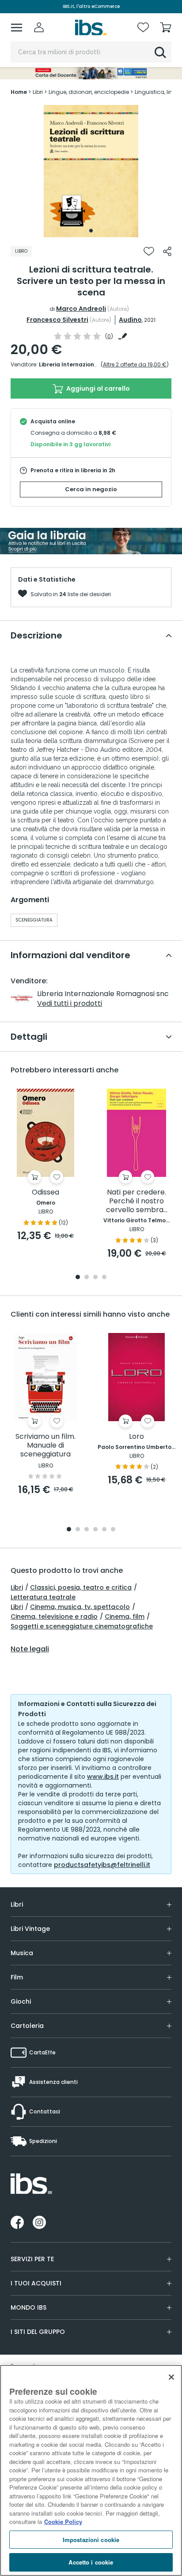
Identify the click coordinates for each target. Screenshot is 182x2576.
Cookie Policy (63, 2522)
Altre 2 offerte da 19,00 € (135, 364)
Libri (17, 1587)
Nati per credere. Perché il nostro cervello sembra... (137, 1201)
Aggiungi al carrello (97, 388)
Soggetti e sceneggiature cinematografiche (82, 1626)
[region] (91, 2470)
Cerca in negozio (91, 489)
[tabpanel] (91, 171)
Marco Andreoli (81, 309)
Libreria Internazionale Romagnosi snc (93, 364)
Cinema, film (125, 1617)
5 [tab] (104, 1530)
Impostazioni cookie (91, 2540)
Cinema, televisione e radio (54, 1617)
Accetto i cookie (91, 2562)
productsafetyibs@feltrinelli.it (102, 1865)
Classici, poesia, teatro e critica (81, 1587)
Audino (130, 320)
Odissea (45, 1193)
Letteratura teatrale (43, 1597)
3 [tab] (95, 1278)
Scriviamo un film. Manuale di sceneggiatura (45, 1446)
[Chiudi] (171, 2377)
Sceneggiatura (34, 920)
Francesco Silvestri (57, 320)
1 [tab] (91, 231)
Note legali (30, 1649)
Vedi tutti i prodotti (70, 1003)
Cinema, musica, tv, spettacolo (80, 1607)
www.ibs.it (103, 1777)
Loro (136, 1437)
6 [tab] (113, 1530)
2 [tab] (87, 1278)
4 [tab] (104, 1278)
